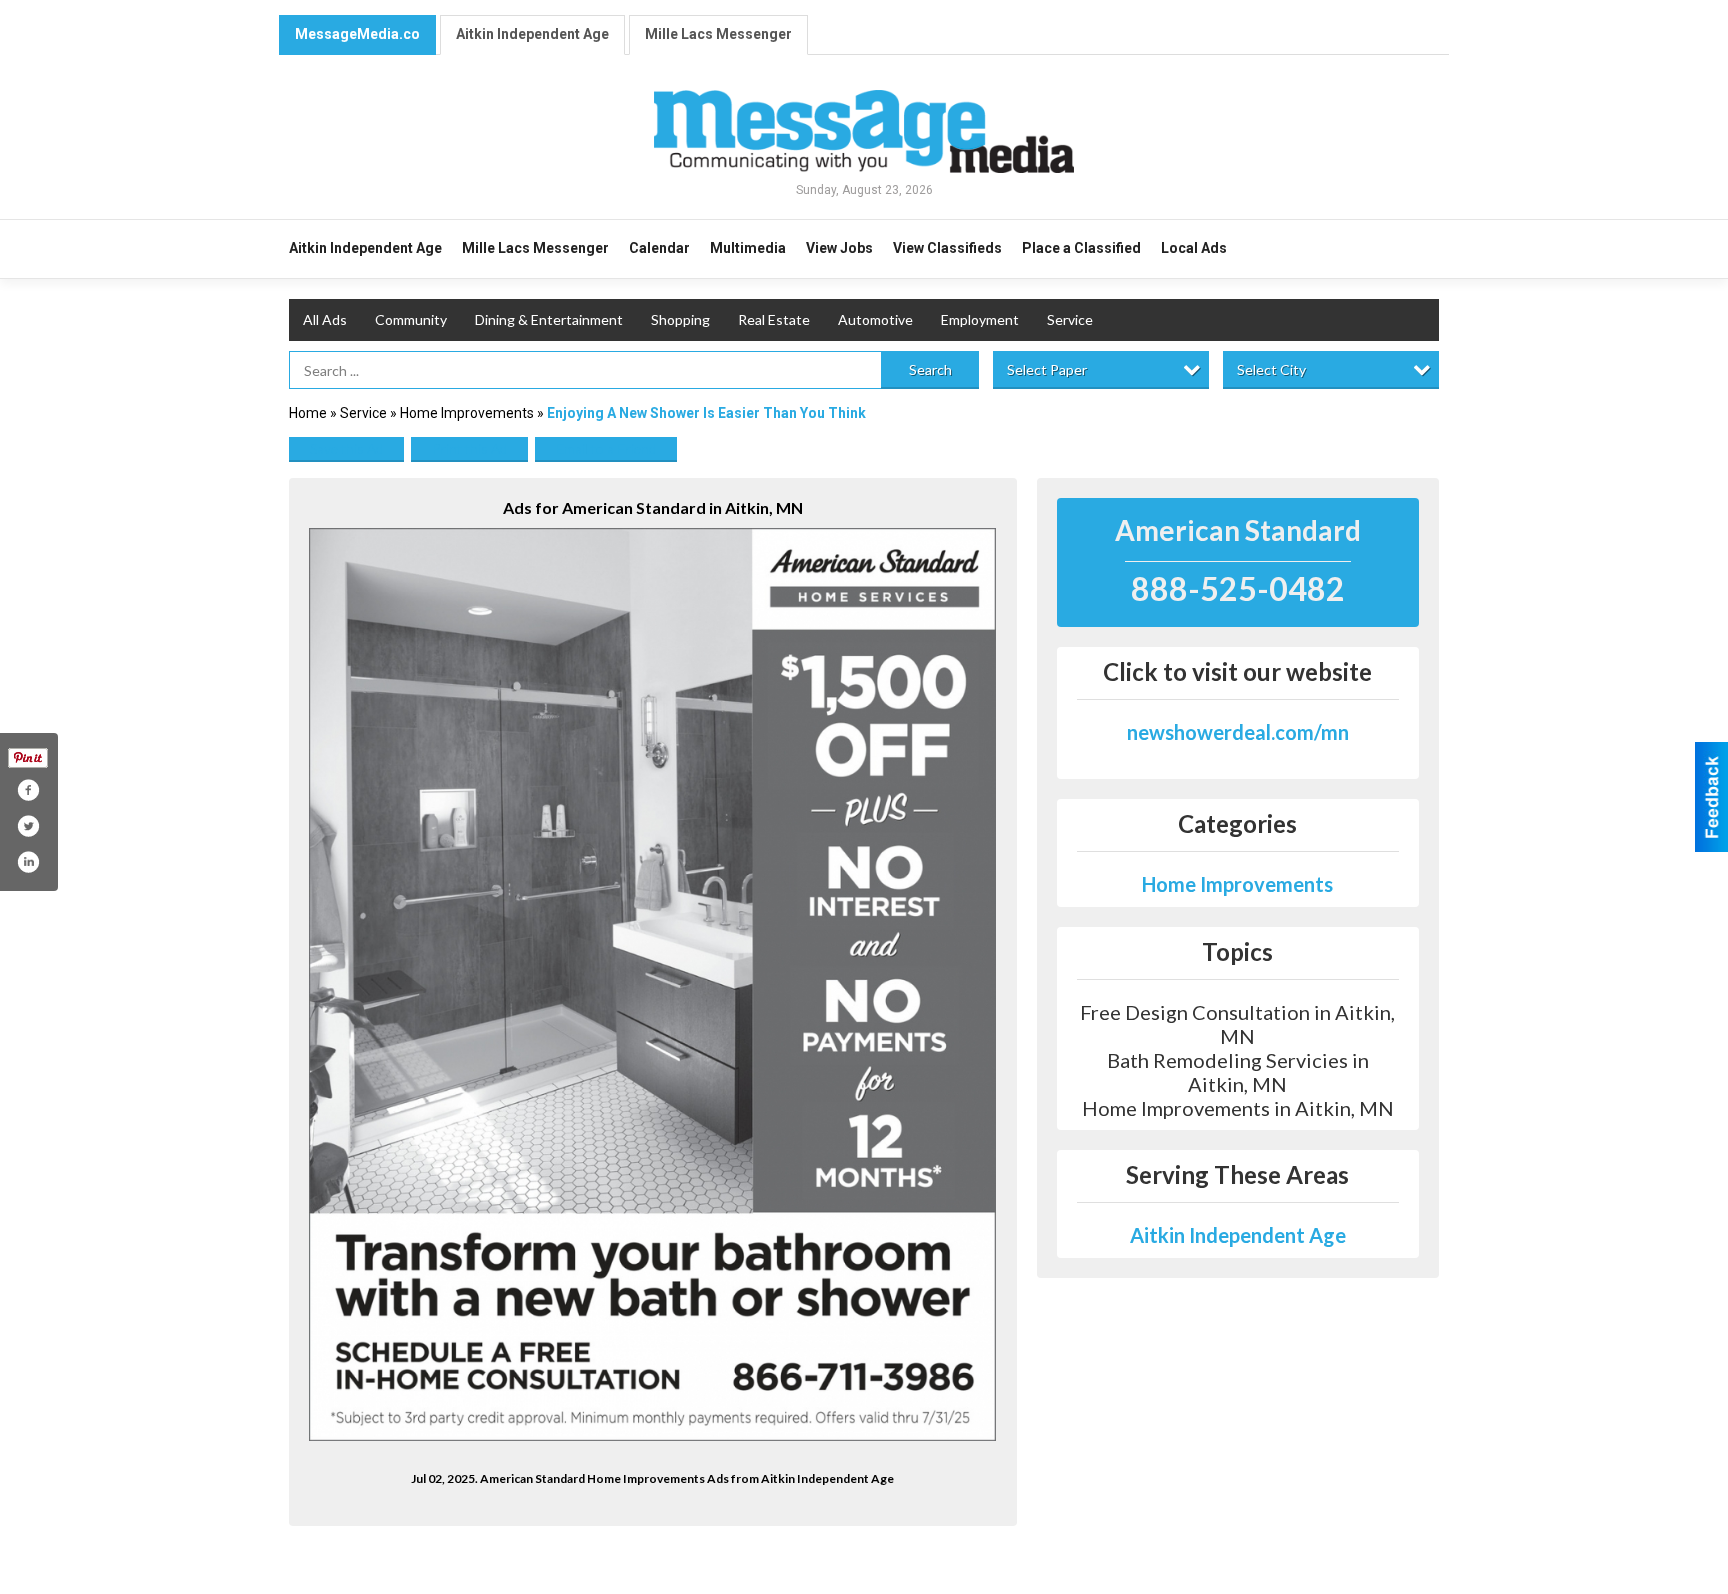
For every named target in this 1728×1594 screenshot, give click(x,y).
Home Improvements (467, 413)
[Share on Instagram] (28, 862)
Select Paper (1047, 369)
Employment (980, 319)
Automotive (875, 319)
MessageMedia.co (357, 34)
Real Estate (774, 319)
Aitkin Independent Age (532, 34)
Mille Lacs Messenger (718, 34)
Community (411, 319)
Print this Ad (469, 448)
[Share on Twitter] (28, 826)
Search (930, 369)
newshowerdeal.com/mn (1238, 732)
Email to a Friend (606, 448)
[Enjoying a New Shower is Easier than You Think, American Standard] (653, 984)
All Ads (325, 319)
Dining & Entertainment (549, 319)
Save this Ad (346, 448)
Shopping (680, 319)
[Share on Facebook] (28, 790)
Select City (1271, 369)
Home (308, 413)
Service (1070, 319)
